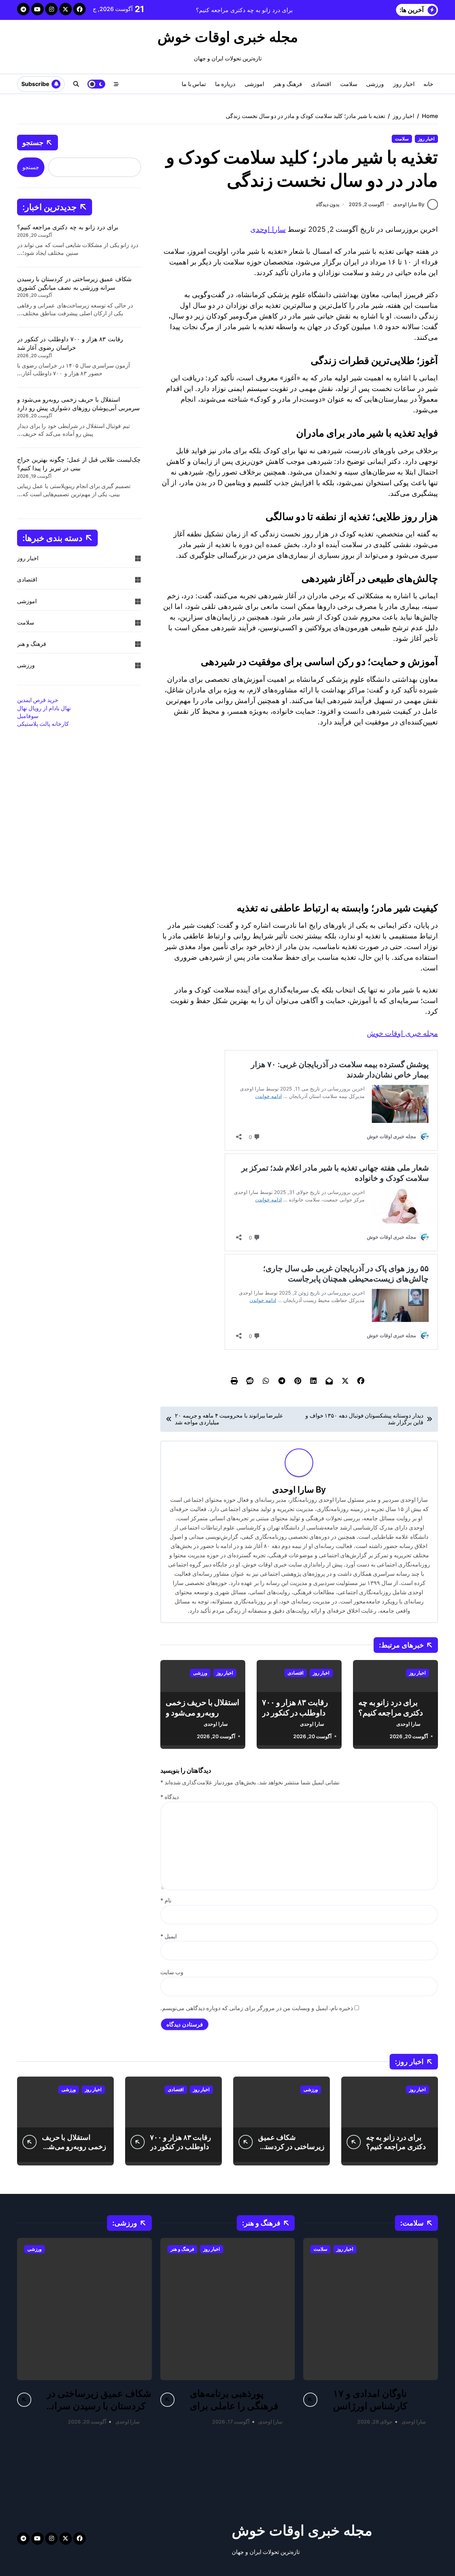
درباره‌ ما (225, 84)
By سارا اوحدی (409, 204)
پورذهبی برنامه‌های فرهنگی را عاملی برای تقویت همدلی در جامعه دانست (235, 2412)
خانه (428, 84)
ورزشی (375, 84)
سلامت (349, 84)
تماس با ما (194, 84)
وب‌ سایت (172, 1972)
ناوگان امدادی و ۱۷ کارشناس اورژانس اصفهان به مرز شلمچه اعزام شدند (377, 2412)
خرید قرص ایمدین (38, 700)
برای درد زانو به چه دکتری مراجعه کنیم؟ (68, 227)
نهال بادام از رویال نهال (44, 708)
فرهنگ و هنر (288, 84)
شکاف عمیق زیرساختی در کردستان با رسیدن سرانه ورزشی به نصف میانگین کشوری (99, 2412)
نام (166, 1900)
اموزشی (254, 84)
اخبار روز (404, 84)
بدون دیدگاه (328, 204)
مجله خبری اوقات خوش (228, 37)
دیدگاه (170, 1797)
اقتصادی (321, 84)
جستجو (33, 142)
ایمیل (168, 1936)
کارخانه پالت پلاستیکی (43, 724)
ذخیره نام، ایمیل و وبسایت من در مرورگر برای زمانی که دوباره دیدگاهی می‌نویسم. (257, 2008)
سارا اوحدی (268, 229)
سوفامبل (28, 716)
